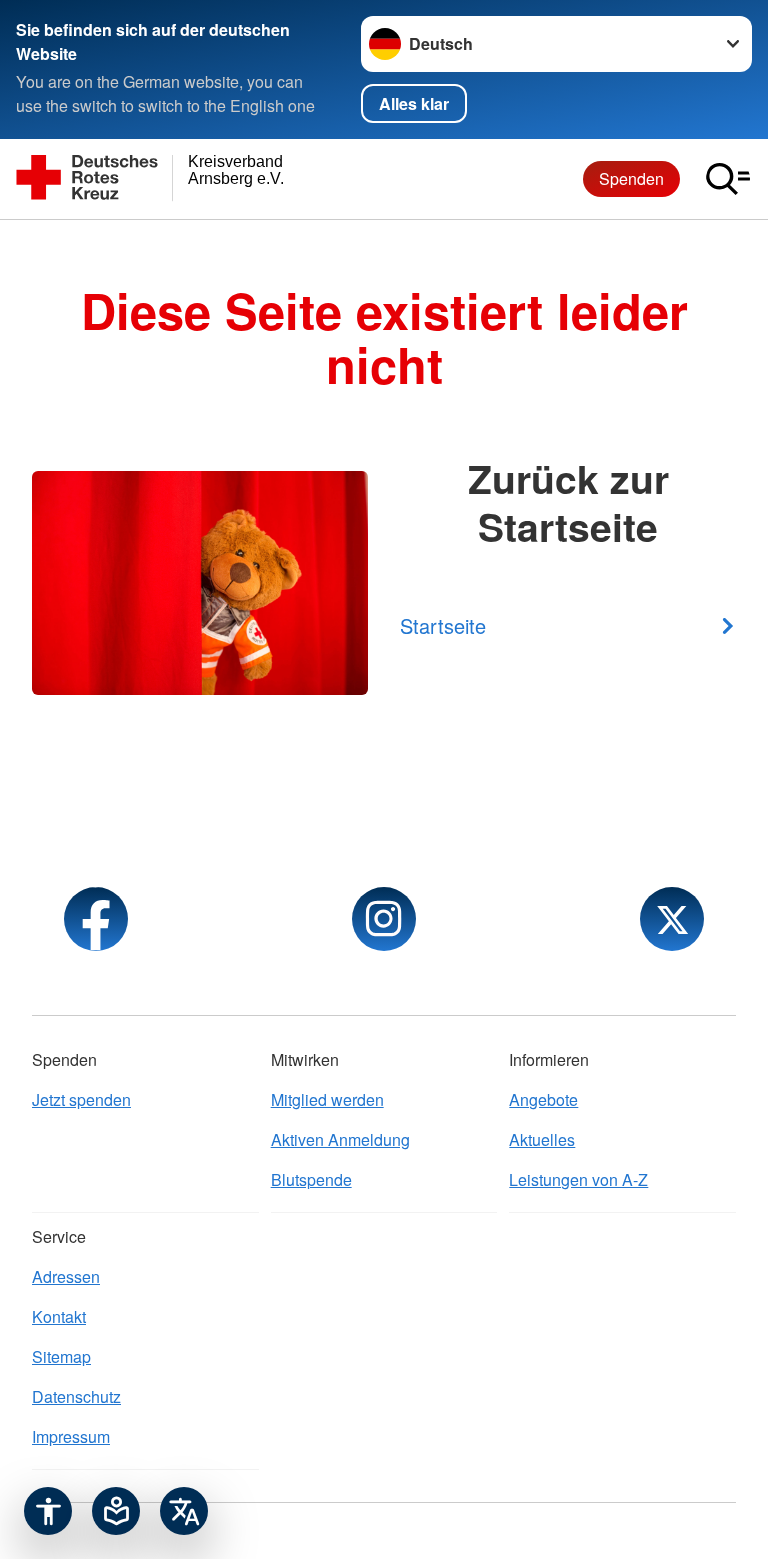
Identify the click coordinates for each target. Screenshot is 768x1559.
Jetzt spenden (81, 1099)
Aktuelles (542, 1139)
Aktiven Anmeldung (340, 1139)
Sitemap (61, 1356)
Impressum (71, 1436)
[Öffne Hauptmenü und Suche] (728, 179)
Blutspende (311, 1179)
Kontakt (59, 1316)
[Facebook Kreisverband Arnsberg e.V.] (96, 919)
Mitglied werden (327, 1099)
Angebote (543, 1099)
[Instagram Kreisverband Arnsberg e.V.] (384, 919)
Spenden (631, 178)
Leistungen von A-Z (578, 1179)
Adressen (66, 1276)
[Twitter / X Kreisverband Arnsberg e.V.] (672, 919)
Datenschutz (76, 1396)
